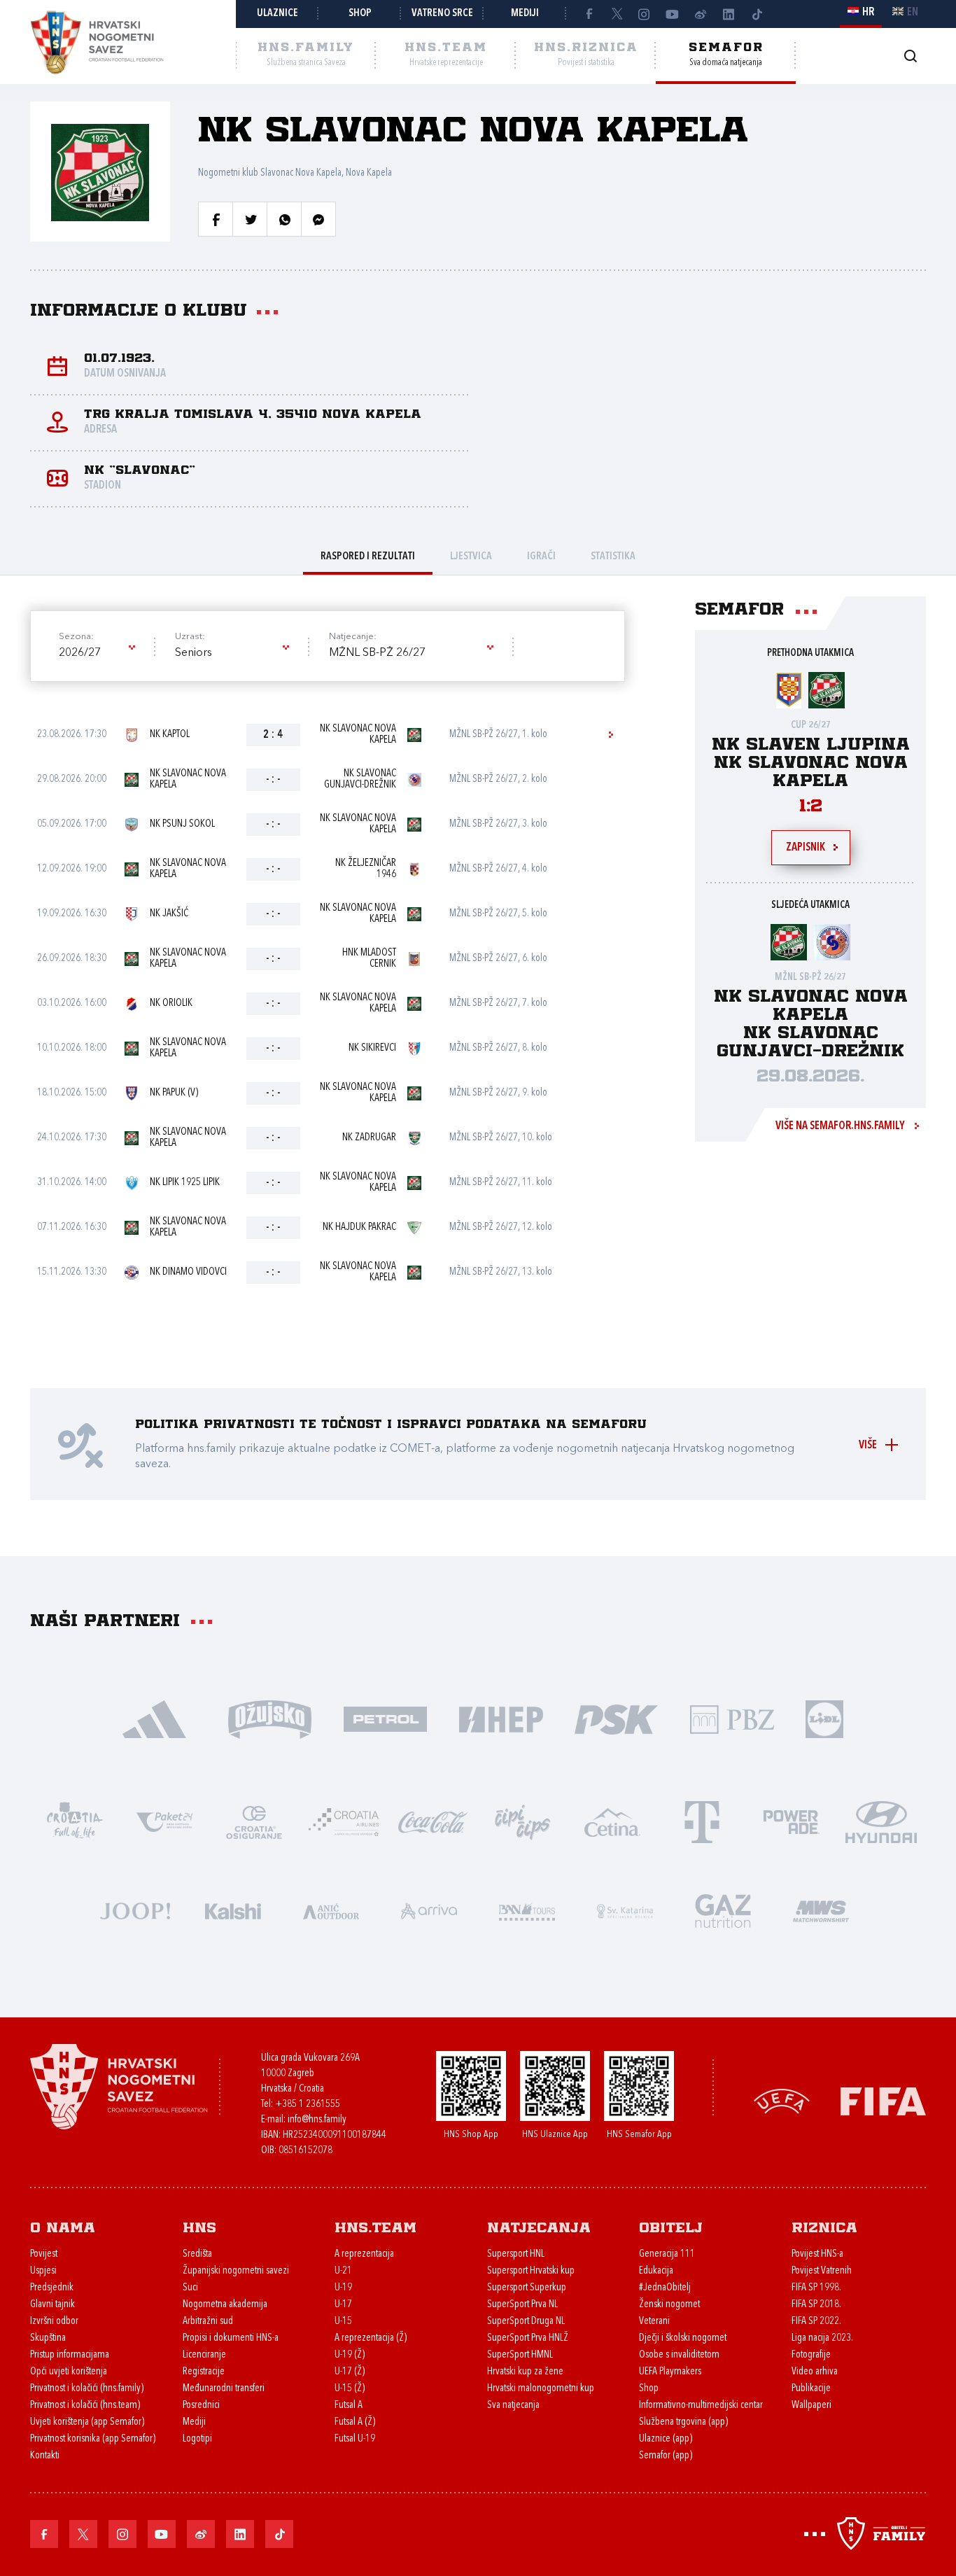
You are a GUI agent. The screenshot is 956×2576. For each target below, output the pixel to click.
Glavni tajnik (52, 2305)
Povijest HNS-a (817, 2254)
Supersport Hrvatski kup (531, 2271)
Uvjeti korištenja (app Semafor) (87, 2422)
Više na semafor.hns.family (840, 1126)
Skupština (48, 2338)
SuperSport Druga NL (526, 2322)
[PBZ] (732, 1718)
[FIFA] (883, 2100)
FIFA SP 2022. (816, 2322)
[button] (96, 653)
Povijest (44, 2254)
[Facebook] (589, 14)
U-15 (343, 2322)
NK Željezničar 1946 (366, 869)
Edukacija (656, 2271)
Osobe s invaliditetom (679, 2355)
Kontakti (45, 2456)
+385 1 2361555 (308, 2105)
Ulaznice (277, 14)
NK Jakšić (169, 914)
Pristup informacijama (70, 2355)
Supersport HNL (516, 2254)
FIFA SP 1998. (816, 2288)
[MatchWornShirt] (821, 1910)
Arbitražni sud (208, 2322)
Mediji (525, 14)
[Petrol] (385, 1718)
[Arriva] (429, 1910)
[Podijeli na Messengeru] (318, 219)
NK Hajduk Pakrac (359, 1227)
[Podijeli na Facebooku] (216, 219)
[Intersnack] (523, 1821)
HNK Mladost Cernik (369, 959)
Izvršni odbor (54, 2322)
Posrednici (201, 2406)
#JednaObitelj (665, 2288)
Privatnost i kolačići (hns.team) (85, 2406)
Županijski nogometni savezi (236, 2271)
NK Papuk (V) (174, 1093)
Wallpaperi (811, 2406)
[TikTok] (757, 14)
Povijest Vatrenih (822, 2271)
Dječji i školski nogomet (683, 2338)
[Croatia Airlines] (344, 1821)
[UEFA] (782, 2100)
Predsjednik (52, 2288)
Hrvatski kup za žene (525, 2372)
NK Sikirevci (372, 1048)
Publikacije (811, 2389)
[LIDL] (824, 1718)
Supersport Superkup (527, 2288)
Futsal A (349, 2406)
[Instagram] (645, 14)
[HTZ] (75, 1821)
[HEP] (501, 1718)
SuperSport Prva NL (522, 2305)
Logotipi (197, 2439)
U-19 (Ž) (350, 2355)
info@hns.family (317, 2120)
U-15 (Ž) (350, 2389)
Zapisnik (806, 848)
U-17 (343, 2305)
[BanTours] (527, 1910)
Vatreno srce (442, 14)
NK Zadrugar (369, 1138)
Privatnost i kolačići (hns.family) (87, 2389)
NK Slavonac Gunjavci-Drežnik (360, 779)
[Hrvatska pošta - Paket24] (164, 1821)
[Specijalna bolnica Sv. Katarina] (625, 1910)
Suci (190, 2288)
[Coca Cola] (433, 1821)
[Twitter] (617, 14)
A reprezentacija (364, 2254)
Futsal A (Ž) (355, 2422)
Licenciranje (204, 2355)
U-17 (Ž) (350, 2372)
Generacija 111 (667, 2254)
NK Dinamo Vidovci (188, 1272)
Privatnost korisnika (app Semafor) (93, 2439)
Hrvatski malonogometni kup (541, 2389)
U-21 (343, 2271)
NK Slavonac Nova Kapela (358, 735)
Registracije (204, 2372)
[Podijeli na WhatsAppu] (284, 219)
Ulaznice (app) (666, 2439)
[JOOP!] (135, 1910)
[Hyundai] (881, 1821)
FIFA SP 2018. (816, 2305)
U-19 (343, 2288)
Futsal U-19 (355, 2439)
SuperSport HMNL (520, 2355)
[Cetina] (612, 1821)
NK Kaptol (170, 735)
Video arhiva (815, 2372)
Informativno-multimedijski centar (701, 2406)
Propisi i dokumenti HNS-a (231, 2338)
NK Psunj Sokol (182, 824)
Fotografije (811, 2355)
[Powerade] (792, 1821)
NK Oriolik (171, 1003)
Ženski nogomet (669, 2305)
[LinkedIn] (729, 14)
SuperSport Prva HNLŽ (528, 2338)
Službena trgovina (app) (683, 2422)
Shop (360, 14)
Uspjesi (43, 2271)
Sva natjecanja (513, 2406)
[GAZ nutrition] (723, 1910)
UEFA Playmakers (670, 2372)
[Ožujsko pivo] (270, 1718)
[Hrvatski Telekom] (702, 1821)
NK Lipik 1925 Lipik (185, 1183)
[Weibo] (701, 14)
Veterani (654, 2322)
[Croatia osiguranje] (254, 1821)
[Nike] (154, 1718)
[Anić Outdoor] (331, 1910)
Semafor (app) (666, 2456)
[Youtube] (673, 14)
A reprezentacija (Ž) (371, 2338)
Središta (197, 2254)
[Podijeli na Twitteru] (250, 219)
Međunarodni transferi (224, 2389)
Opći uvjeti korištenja (69, 2372)
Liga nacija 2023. (822, 2338)
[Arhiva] (910, 56)
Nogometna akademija (225, 2305)
